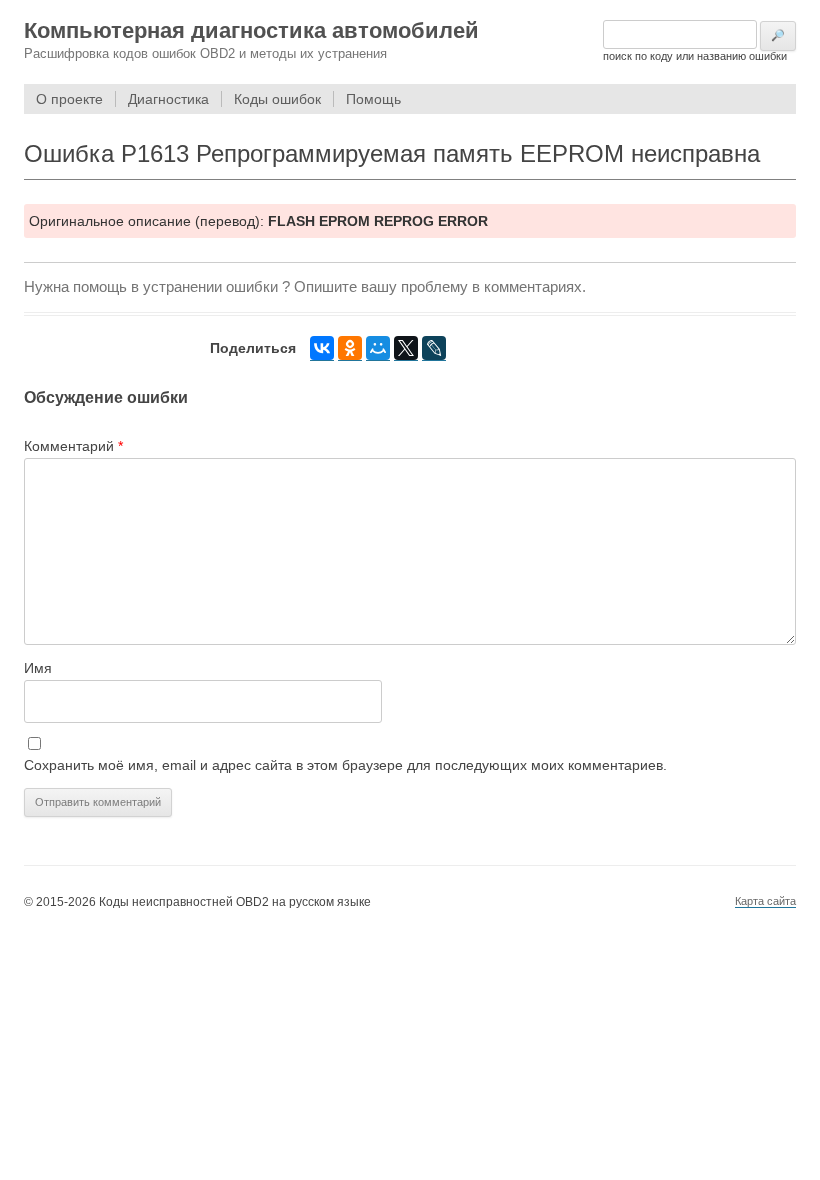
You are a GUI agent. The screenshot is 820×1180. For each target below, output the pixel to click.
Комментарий (73, 446)
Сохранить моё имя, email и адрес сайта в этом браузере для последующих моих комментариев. (345, 765)
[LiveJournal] (434, 348)
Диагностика (168, 99)
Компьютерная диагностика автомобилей (251, 30)
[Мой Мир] (378, 348)
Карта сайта (765, 901)
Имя (38, 668)
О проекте (69, 99)
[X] (406, 348)
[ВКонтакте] (322, 348)
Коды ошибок (277, 99)
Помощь (373, 99)
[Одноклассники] (350, 348)
